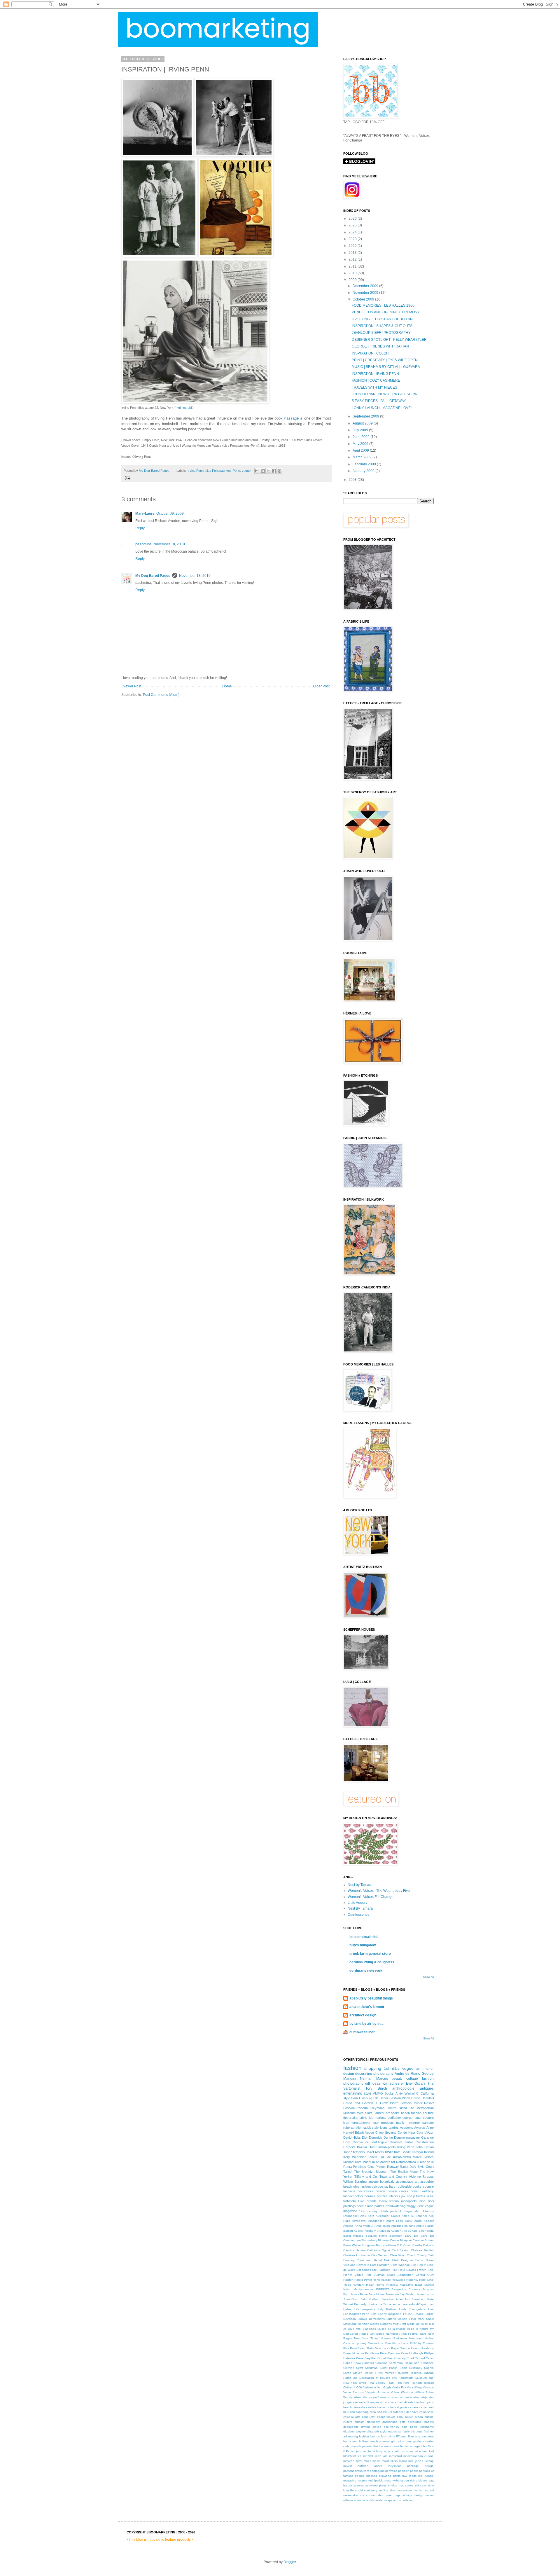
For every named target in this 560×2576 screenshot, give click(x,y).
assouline (427, 2182)
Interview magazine (399, 2285)
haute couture (423, 2118)
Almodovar (359, 2221)
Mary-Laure (145, 514)
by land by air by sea (366, 2024)
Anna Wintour (364, 2226)
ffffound (401, 2436)
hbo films (428, 2446)
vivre (420, 2206)
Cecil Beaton (401, 2250)
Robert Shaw (352, 2363)
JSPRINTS (383, 2289)
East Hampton (380, 2265)
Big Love (421, 2236)
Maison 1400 (407, 2319)
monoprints (409, 2201)
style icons (380, 2128)
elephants (427, 2427)
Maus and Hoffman (356, 2324)
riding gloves (419, 2480)
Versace (428, 2387)
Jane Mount (377, 2294)
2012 (353, 259)
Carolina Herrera (355, 2250)
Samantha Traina (401, 2363)
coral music (405, 2417)
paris (360, 2206)
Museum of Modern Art (379, 2162)
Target (348, 2172)
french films (360, 2441)
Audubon (384, 2231)
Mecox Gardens (381, 2324)
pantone (428, 2123)
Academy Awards (412, 2128)
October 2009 (364, 299)
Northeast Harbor (421, 2338)
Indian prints (375, 2285)
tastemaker (351, 2495)
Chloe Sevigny (386, 2133)
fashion (352, 2068)
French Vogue (353, 2275)
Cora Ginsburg (362, 2098)
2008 (353, 480)
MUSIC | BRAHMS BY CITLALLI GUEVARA (386, 367)
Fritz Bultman (375, 2275)
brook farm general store (370, 1954)
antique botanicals (381, 2182)
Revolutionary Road (401, 2358)
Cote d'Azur (425, 2133)
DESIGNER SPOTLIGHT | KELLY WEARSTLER (389, 340)
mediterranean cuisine (419, 2456)
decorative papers (421, 2422)
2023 (353, 239)
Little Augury (357, 1903)
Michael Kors (352, 2162)
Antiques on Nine (403, 2226)
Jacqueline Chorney (406, 2289)
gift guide (398, 2441)
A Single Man (410, 2211)
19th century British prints (378, 2211)
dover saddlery (422, 2191)
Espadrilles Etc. (367, 2270)
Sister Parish (389, 2368)
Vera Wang (414, 2387)
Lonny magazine (390, 2314)
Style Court (426, 2167)
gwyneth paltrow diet (364, 2446)
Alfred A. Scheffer (414, 2216)
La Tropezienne (390, 2304)
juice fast (421, 2451)
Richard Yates (424, 2358)
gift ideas (373, 2083)
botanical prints (397, 2407)
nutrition (363, 2466)
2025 (353, 225)
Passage (291, 418)
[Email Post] (127, 478)
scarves (359, 2485)
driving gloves (371, 2427)
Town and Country (393, 2177)
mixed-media (372, 2461)
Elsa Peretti (418, 2265)
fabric (363, 2118)
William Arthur (424, 2392)
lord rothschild (392, 2456)
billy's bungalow (363, 1945)
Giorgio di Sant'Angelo (370, 2142)
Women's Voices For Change (371, 1897)
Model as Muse (418, 2324)
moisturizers (390, 2461)
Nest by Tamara (360, 1885)
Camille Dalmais (423, 2245)
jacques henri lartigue (371, 2451)
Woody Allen (352, 2397)
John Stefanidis (354, 2152)
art (418, 2069)
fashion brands (369, 2436)
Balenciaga (426, 2231)
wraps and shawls (396, 2500)
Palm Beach (358, 2348)
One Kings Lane (397, 2343)
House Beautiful (422, 2098)
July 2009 (361, 430)
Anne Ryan (382, 2226)
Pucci (418, 2103)
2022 (353, 246)
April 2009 (361, 450)
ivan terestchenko (357, 2123)
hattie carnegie (410, 2446)
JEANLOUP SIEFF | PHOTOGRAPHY (381, 333)
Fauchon (385, 2270)
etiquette (417, 2431)
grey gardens (415, 2441)
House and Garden (358, 2103)
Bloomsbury (369, 2240)
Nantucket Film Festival (402, 2334)
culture (348, 2422)
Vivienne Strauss (421, 2177)
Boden (429, 2240)
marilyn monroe (408, 2123)
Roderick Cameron (375, 2363)
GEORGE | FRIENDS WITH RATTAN (380, 346)
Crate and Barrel (369, 2260)
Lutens (391, 2319)
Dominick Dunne (381, 2137)
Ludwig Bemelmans (371, 2319)
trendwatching (395, 2206)
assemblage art (407, 2182)
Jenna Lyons (425, 2294)
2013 (353, 253)
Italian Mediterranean (358, 2289)
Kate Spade (402, 2152)
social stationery (366, 2490)
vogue (246, 471)
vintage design (413, 2495)
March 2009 (363, 457)
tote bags (393, 2495)
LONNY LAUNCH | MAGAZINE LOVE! (382, 408)
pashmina (143, 544)
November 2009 (366, 293)
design (380, 2191)
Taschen (416, 2373)
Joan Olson (351, 2299)
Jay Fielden (408, 2294)
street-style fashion (411, 2490)
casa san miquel (381, 2412)
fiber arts (414, 2436)
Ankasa (348, 2226)
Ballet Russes (353, 2236)
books (381, 2407)
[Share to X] (268, 471)
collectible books (410, 2186)
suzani (429, 2490)
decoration (351, 2118)
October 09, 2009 (170, 514)
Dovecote (363, 2265)
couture (428, 2113)
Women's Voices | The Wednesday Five (379, 1891)
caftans (413, 2407)
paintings (350, 2206)
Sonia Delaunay (411, 2368)
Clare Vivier (398, 2255)
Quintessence (359, 1915)
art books (393, 2113)
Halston (348, 2280)
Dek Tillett (391, 2260)
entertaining (353, 2093)
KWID (389, 2152)
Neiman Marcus (374, 2079)
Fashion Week (400, 2098)
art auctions (388, 2402)
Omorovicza (376, 2343)
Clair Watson (380, 2255)
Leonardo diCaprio (414, 2304)
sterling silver (387, 2490)
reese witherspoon (396, 2480)
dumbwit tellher (362, 2032)
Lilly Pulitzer (387, 2309)
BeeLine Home (376, 2236)
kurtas (421, 2196)
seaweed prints (376, 2485)
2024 (353, 232)
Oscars (420, 2083)
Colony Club (425, 2255)
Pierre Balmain (401, 2103)
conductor (369, 2417)
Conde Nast (406, 2133)
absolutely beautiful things (371, 1998)
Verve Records (353, 2392)
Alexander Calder (388, 2216)
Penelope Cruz (364, 2167)
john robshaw (404, 2451)
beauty (397, 2079)
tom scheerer (393, 2083)
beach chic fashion (357, 2186)
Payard (415, 2348)
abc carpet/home (374, 2397)
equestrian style (399, 2431)
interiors (394, 2196)
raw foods (409, 2476)
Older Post (321, 686)
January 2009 (364, 471)
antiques (427, 2088)
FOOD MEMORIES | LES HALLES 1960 (383, 305)
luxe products (383, 2123)
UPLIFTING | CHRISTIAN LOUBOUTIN (382, 319)
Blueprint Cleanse (412, 2240)
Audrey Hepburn (365, 2231)
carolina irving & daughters (372, 1962)
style (368, 2093)
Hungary (358, 2285)
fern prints (388, 2436)
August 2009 (363, 423)
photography (383, 2074)
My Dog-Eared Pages (153, 576)
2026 (353, 219)
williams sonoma (354, 2500)
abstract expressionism (404, 2397)
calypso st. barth (384, 2186)
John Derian (425, 2147)
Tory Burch (376, 2088)
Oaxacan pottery (355, 2343)
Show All (428, 1977)
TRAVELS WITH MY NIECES (374, 387)
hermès (382, 2196)
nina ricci (427, 2201)
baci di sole (405, 2402)
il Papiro (349, 2451)
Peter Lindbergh (412, 2353)
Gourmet (396, 2142)
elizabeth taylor (377, 2431)
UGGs (358, 2387)
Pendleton (372, 2353)
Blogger (290, 2562)
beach (348, 2407)
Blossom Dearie (388, 2240)
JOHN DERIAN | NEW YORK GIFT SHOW (385, 394)
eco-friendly (392, 2427)
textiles (394, 2128)
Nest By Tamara (360, 1908)
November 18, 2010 (169, 544)
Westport (407, 2392)
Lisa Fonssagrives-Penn (223, 471)
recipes (362, 2480)
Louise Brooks (413, 2314)
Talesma (403, 2373)
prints (397, 2476)
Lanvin (372, 2157)
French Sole (425, 2270)
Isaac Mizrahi (424, 2285)
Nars (423, 2334)
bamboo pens (424, 2402)
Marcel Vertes (423, 2157)
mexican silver (353, 2461)
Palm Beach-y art (379, 2348)
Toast (391, 2383)
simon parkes (375, 2206)
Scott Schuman (367, 2368)
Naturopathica (406, 2162)
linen (378, 2456)
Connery (349, 2260)
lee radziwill (365, 2456)
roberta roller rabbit (357, 2128)
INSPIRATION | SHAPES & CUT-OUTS (382, 326)
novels (348, 2466)
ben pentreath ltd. (364, 1937)
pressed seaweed (379, 2476)
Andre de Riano (407, 2074)
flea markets (377, 2118)
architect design (363, 2015)
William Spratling (355, 2182)
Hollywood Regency (405, 2280)
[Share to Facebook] (274, 471)
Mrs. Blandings (366, 2329)
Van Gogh (384, 2387)
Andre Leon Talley (399, 2221)
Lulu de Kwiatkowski (395, 2157)
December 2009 (366, 286)
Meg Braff (400, 2324)
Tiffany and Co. (366, 2177)
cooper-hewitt (386, 2417)
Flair (394, 2270)
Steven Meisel (363, 2373)
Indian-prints (387, 2147)
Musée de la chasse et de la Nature (403, 2329)
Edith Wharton (400, 2265)
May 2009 (361, 444)
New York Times (366, 2338)
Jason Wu (392, 2294)
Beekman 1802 (400, 2236)
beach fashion (411, 2113)
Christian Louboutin (357, 2255)
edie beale (410, 2427)
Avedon (396, 2231)
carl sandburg (359, 2412)
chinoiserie (427, 2412)
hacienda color (389, 2446)
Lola (374, 2314)
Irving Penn (196, 471)
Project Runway (387, 2167)
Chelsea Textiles (422, 2250)
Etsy (409, 2083)
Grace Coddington (400, 2275)
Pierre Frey (363, 2358)
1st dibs (392, 2068)
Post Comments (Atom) (161, 695)
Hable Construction (419, 2142)
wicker (430, 2495)
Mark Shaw (426, 2319)
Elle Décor (381, 2098)
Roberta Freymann (370, 2108)
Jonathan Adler (392, 2299)
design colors (398, 2191)
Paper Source (400, 2348)
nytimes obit (184, 408)
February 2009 (365, 464)
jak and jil (408, 2196)
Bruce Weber (352, 2245)
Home (227, 686)
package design (420, 2466)
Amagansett (376, 2221)
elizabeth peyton (355, 2431)
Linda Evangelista (412, 2309)
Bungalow (368, 2245)
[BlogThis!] (263, 471)
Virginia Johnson (377, 2392)
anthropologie (403, 2088)
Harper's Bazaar (355, 2147)
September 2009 (366, 416)
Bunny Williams (386, 2245)
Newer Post (132, 686)
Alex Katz (367, 2216)
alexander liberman (366, 2402)
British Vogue (364, 2133)
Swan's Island (397, 2108)
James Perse (359, 2294)
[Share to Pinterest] (279, 471)
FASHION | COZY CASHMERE (376, 380)
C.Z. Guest (404, 2245)
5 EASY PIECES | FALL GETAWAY (379, 401)
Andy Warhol (405, 2093)
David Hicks (352, 2137)
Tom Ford (403, 2383)
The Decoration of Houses (371, 2378)
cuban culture (424, 2417)
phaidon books (408, 2471)
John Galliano (370, 2299)
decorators (365, 2191)
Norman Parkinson (394, 2338)
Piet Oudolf (379, 2358)
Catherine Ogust (379, 2250)
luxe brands (367, 2201)
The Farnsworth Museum (409, 2378)
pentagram (377, 2471)
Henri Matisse (382, 2280)
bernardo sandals (365, 2407)
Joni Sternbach (415, 2299)
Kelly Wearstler (355, 2157)
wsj (411, 2500)
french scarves (380, 2441)
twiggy (411, 2206)
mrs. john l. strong (421, 2461)
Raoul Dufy (408, 2167)
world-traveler (375, 2500)
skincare (421, 2485)
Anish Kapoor (424, 2221)
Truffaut (416, 2383)
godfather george (400, 2118)
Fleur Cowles (407, 2270)
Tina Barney (377, 2383)
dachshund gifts (394, 2422)
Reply (140, 528)
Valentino (370, 2387)
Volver (395, 2392)
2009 (353, 280)
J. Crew (381, 2103)
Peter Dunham (390, 2353)
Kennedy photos (366, 2304)
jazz (391, 2451)
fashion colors (353, 2196)
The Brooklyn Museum (371, 2172)
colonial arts (352, 2417)
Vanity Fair (399, 2387)
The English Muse (404, 2172)
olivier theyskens (388, 2466)
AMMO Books (383, 2093)
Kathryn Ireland (423, 2152)
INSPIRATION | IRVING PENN (375, 374)
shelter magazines (401, 2485)
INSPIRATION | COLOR (370, 353)
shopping (373, 2068)
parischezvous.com (356, 2471)
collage (412, 2079)
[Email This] (257, 471)
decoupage (351, 2427)
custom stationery (367, 2422)
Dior (365, 2137)
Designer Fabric (412, 2260)
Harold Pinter (363, 2280)
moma (403, 2461)
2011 (353, 266)
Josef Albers (375, 2152)
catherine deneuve (406, 2412)
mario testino (389, 2201)
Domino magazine (407, 2137)
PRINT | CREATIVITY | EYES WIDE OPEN (385, 360)
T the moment (385, 2373)
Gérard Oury (425, 2275)
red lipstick (376, 2480)
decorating (364, 2074)
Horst (373, 2147)
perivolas (391, 2471)
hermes (370, 2196)
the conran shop (372, 2495)
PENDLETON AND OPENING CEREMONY (386, 312)
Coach (411, 2255)
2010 (353, 273)
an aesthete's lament (367, 2007)
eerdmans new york (366, 1971)
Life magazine (365, 2309)
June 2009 (362, 437)
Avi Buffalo (410, 2231)
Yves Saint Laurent (371, 2113)
